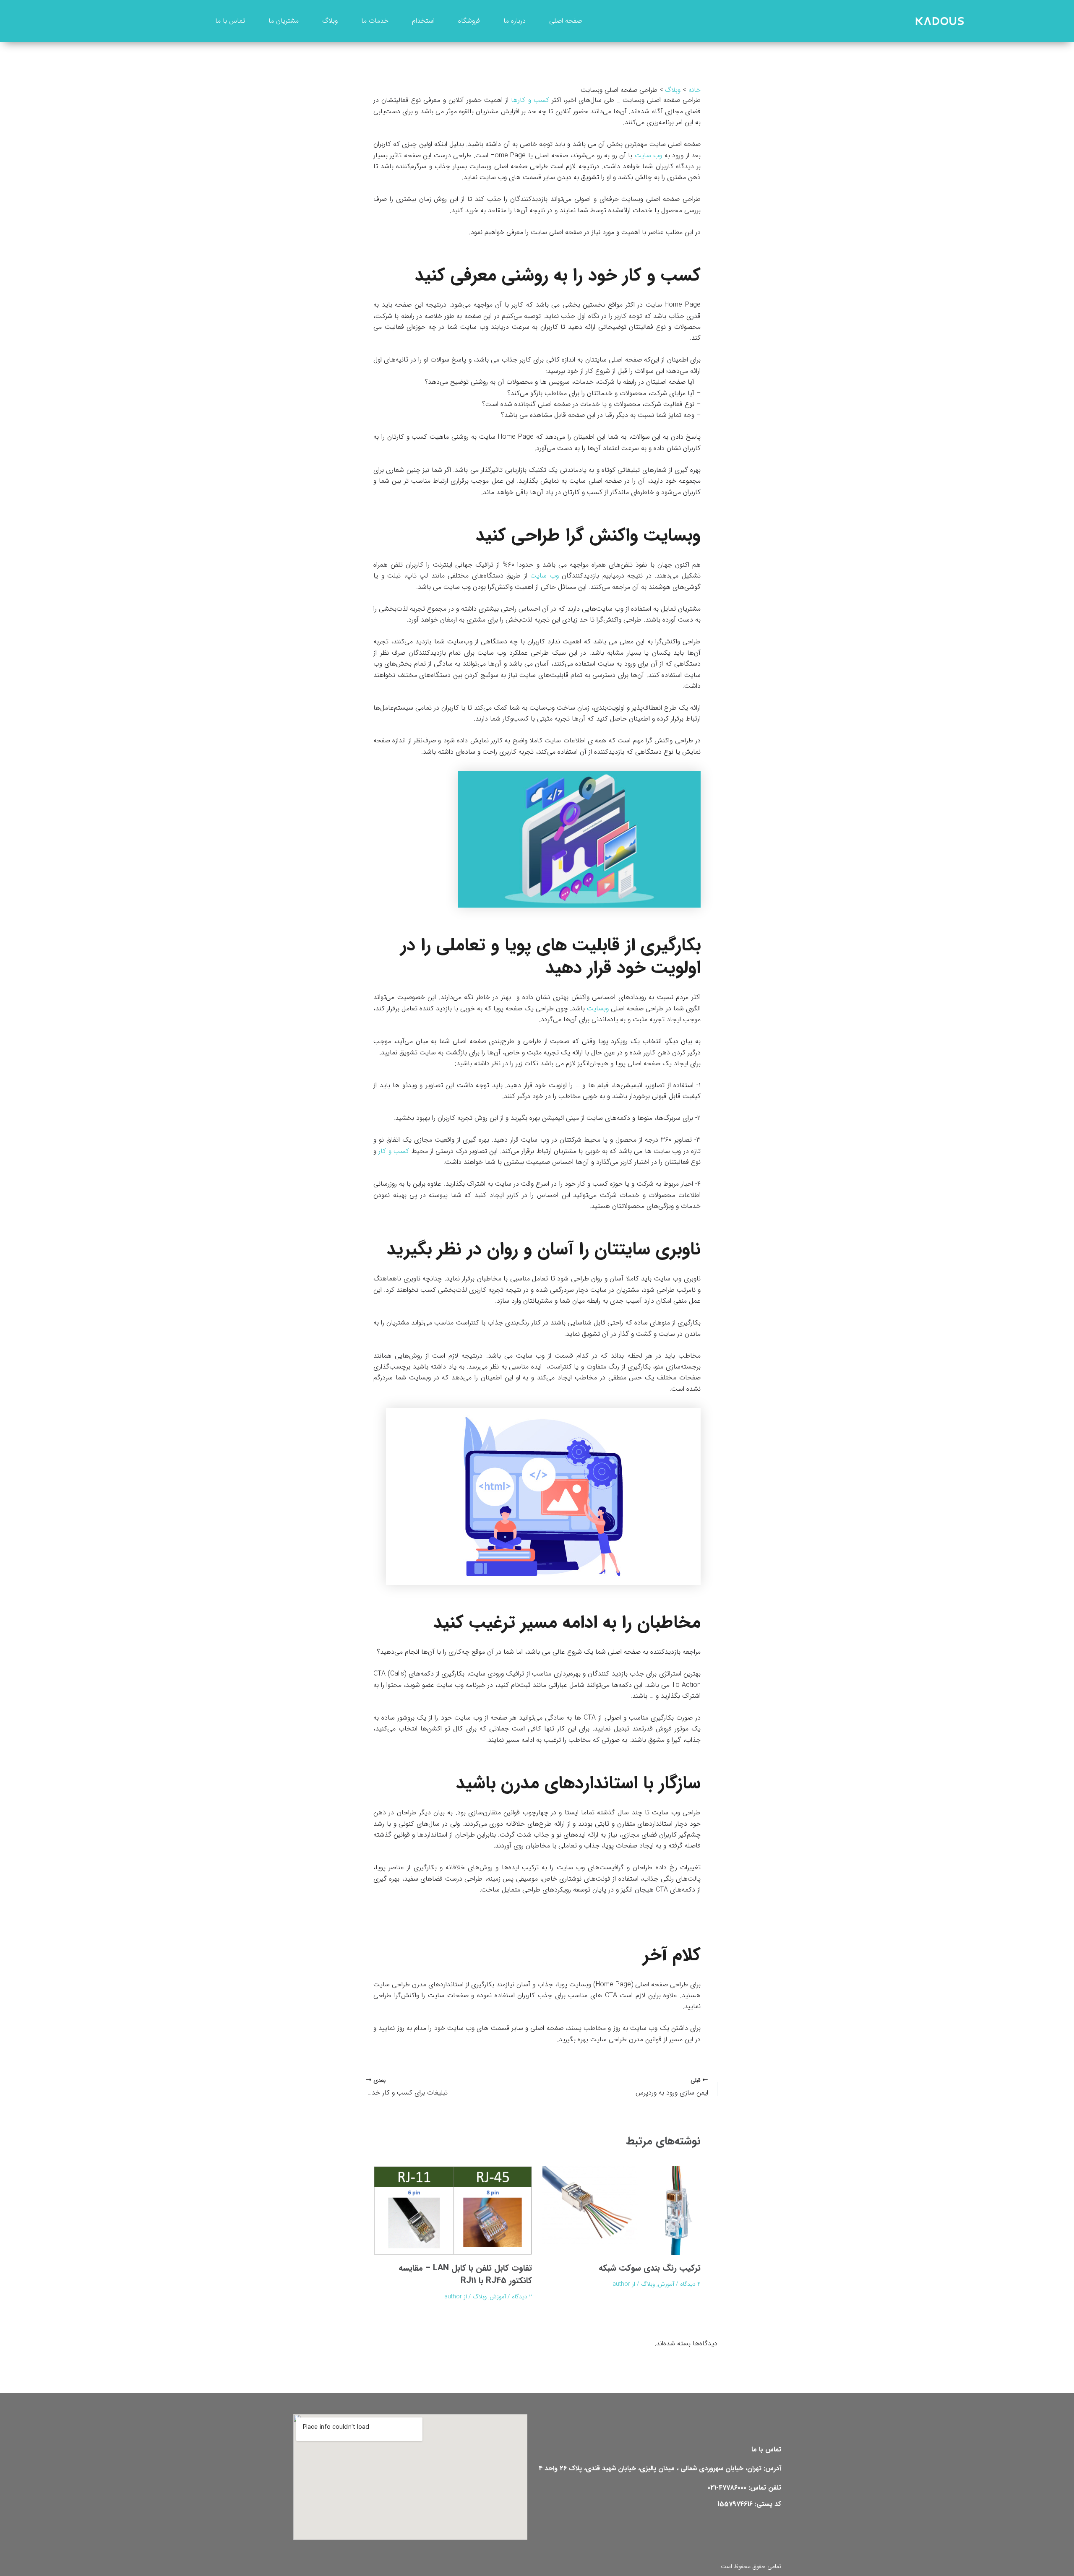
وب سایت (648, 155)
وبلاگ (648, 2284)
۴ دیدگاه (690, 2284)
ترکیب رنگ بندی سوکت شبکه (650, 2268)
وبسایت (598, 1008)
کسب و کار (394, 1151)
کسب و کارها (530, 100)
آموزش (666, 2284)
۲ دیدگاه (522, 2297)
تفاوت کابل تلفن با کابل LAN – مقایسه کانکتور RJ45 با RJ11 (465, 2274)
